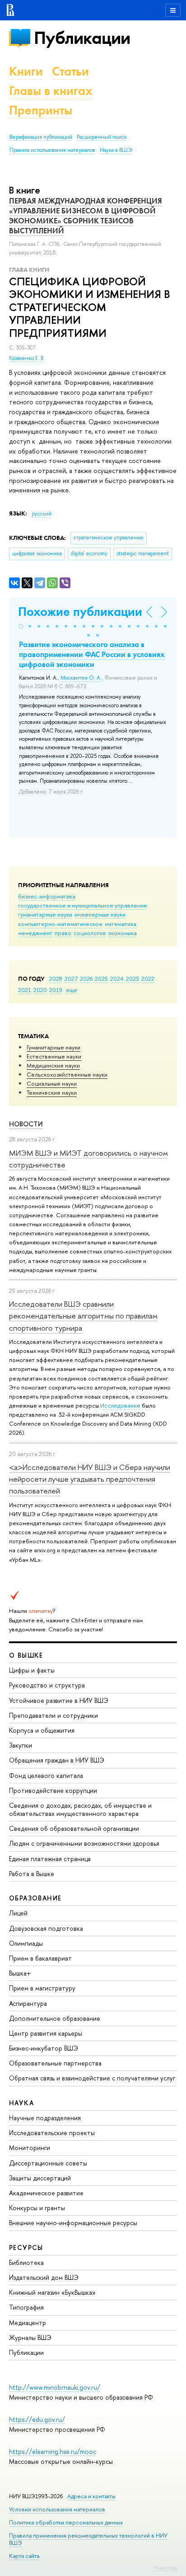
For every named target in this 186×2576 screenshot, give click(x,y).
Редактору (165, 2567)
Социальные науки (52, 1083)
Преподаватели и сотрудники (53, 1715)
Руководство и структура (47, 1685)
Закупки (21, 1745)
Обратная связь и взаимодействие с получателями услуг (92, 2078)
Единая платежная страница (50, 1859)
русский (42, 514)
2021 (25, 990)
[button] (21, 626)
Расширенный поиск (102, 137)
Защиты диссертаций (40, 2178)
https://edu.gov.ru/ (37, 2419)
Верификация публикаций (41, 137)
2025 (101, 978)
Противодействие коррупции (53, 1790)
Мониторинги (30, 2148)
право (63, 933)
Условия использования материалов (57, 2509)
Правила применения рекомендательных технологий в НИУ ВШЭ (88, 2539)
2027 (71, 978)
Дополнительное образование (55, 2018)
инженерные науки (100, 914)
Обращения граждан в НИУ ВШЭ (57, 1760)
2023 (133, 978)
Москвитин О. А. (81, 678)
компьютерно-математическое (60, 924)
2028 (56, 978)
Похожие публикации (80, 612)
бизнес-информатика (47, 896)
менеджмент (35, 933)
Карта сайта (24, 2556)
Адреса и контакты (91, 2496)
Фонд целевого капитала (46, 1775)
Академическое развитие (46, 2193)
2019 (56, 990)
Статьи (70, 71)
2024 (117, 978)
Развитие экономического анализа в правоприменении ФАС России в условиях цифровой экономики (92, 654)
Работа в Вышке (32, 1874)
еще (72, 990)
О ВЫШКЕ (26, 1655)
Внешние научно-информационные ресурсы (73, 2223)
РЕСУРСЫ (26, 2248)
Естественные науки (54, 1056)
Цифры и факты (32, 1670)
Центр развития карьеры (46, 2033)
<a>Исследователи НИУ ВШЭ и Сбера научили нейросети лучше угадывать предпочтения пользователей (90, 1479)
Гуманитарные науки (53, 1047)
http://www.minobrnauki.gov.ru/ (55, 2387)
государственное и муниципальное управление (83, 905)
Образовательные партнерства (55, 2063)
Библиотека (26, 2262)
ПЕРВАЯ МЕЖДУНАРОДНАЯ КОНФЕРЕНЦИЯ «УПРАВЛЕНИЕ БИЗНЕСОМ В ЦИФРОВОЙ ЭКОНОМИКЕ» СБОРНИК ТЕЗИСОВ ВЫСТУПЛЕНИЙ (86, 216)
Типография (26, 2307)
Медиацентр (28, 2323)
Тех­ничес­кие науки (52, 1092)
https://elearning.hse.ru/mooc (53, 2451)
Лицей (18, 1913)
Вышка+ (20, 1973)
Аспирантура (28, 2003)
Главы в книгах (51, 91)
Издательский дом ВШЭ (44, 2277)
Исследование (120, 1405)
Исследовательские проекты (52, 2133)
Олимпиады (26, 1943)
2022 (148, 978)
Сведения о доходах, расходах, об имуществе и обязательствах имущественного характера (80, 1809)
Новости (26, 1124)
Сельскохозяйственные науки (67, 1074)
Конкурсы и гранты (37, 2208)
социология (90, 933)
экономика (122, 933)
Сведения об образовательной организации (74, 1828)
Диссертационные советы (48, 2163)
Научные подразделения (45, 2118)
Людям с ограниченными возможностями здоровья (84, 1843)
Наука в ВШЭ (116, 150)
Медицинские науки (53, 1065)
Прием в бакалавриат (40, 1958)
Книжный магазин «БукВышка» (52, 2292)
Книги (26, 71)
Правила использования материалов (52, 150)
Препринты (41, 110)
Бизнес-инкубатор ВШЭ (44, 2048)
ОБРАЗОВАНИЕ (35, 1898)
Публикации (82, 38)
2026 (86, 978)
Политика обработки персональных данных (66, 2522)
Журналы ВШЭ (30, 2337)
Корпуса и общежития (42, 1730)
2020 (40, 990)
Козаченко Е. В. (27, 358)
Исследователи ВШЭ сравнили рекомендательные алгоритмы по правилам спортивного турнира (83, 1316)
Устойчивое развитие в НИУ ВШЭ (59, 1700)
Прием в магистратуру (42, 1988)
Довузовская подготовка (46, 1928)
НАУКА (21, 2103)
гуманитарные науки (45, 914)
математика (121, 924)
